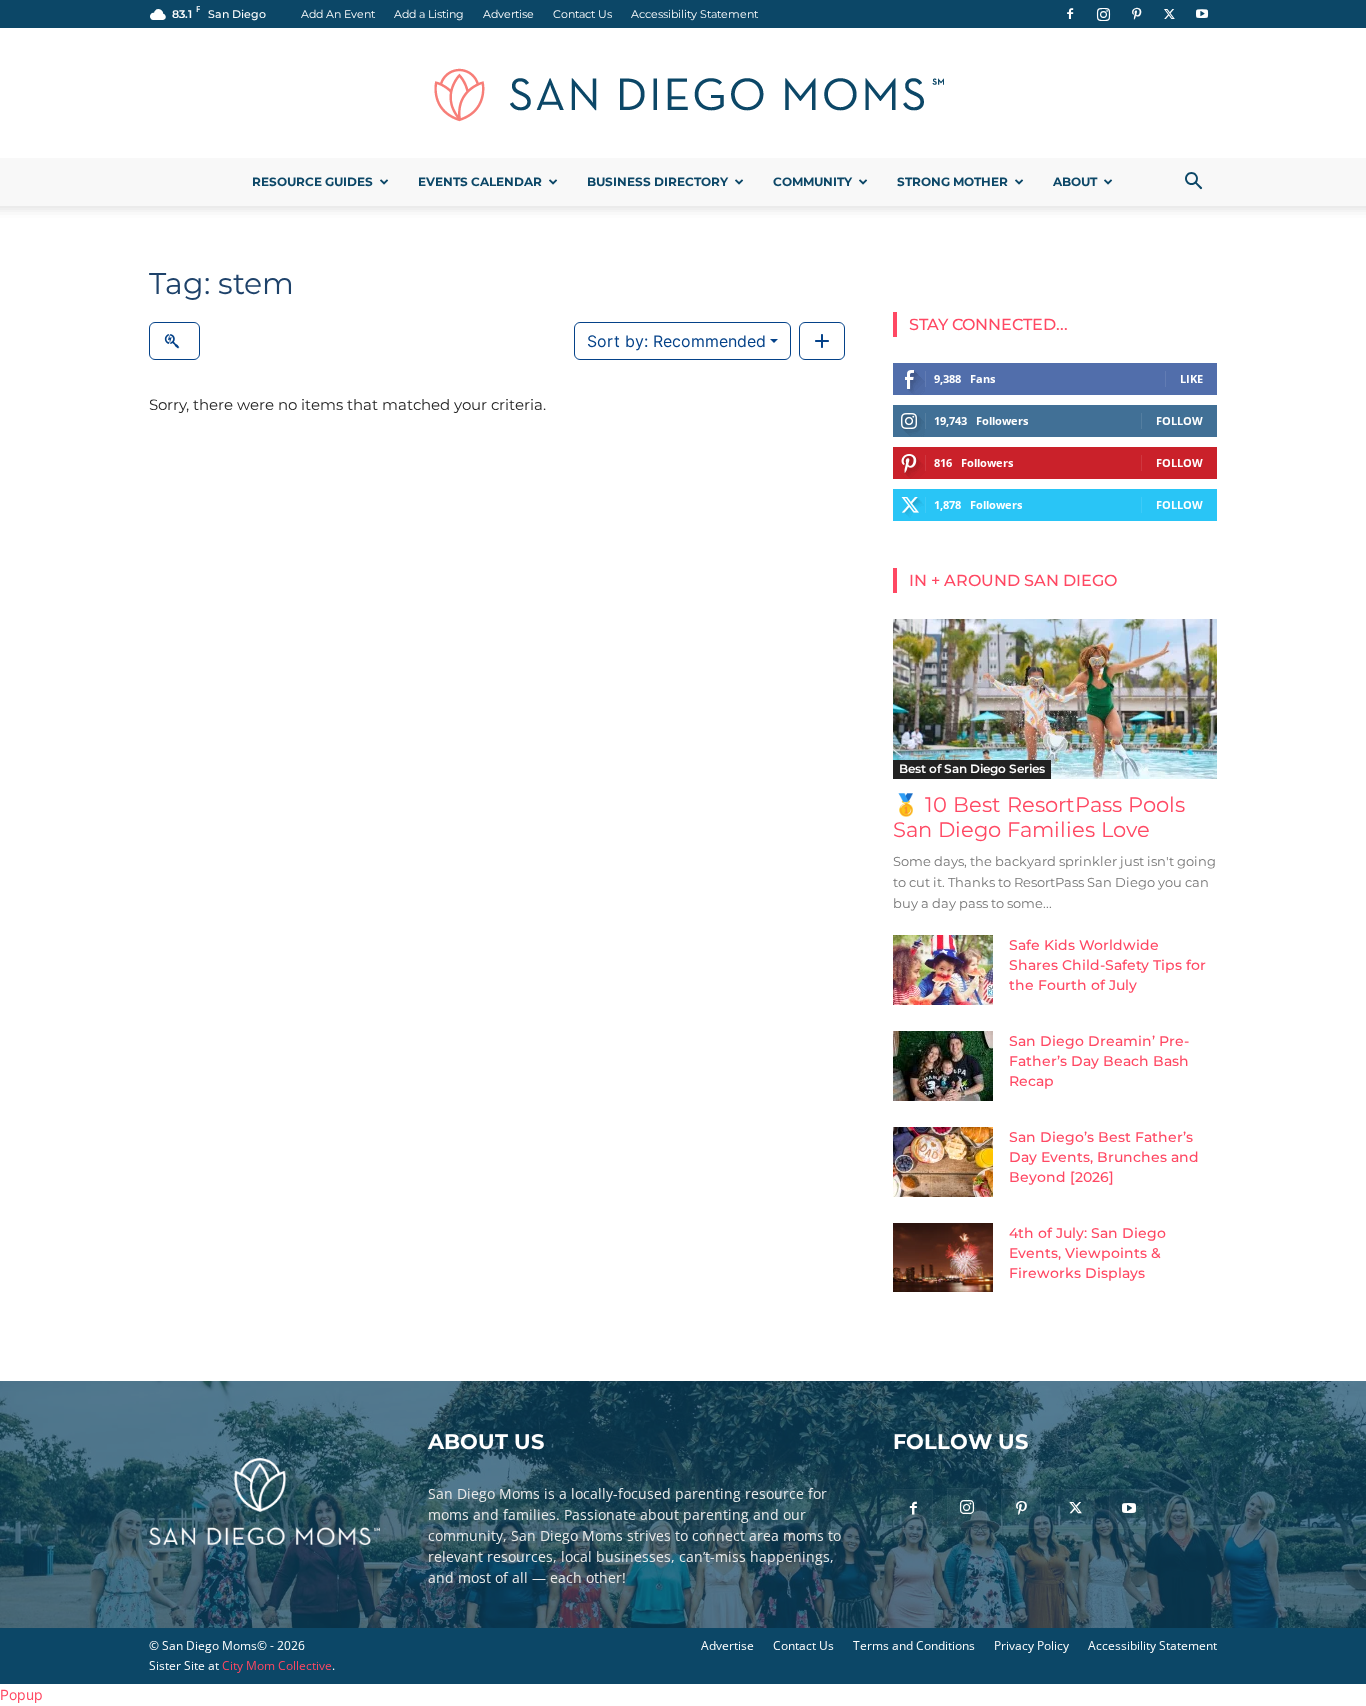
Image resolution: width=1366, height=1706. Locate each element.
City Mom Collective (277, 1665)
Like (1191, 378)
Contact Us (582, 14)
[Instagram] (1103, 14)
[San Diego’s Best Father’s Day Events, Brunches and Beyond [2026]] (943, 1162)
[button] (1193, 183)
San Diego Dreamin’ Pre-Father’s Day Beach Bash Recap (1099, 1061)
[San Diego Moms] (683, 94)
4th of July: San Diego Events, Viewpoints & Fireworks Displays (1087, 1253)
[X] (1169, 14)
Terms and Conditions (914, 1645)
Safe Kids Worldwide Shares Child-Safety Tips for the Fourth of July (1107, 965)
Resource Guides (312, 181)
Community (812, 181)
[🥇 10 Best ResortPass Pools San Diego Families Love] (1055, 699)
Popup (21, 1694)
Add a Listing (429, 14)
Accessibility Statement (694, 14)
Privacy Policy (1031, 1645)
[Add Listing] (822, 341)
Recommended (676, 341)
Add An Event (338, 14)
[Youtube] (1202, 14)
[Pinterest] (1136, 14)
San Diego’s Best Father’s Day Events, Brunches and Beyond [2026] (1104, 1157)
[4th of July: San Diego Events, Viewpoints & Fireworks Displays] (943, 1257)
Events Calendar (480, 181)
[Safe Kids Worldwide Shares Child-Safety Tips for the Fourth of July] (943, 970)
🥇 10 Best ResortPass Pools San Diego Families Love (1039, 817)
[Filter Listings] (174, 341)
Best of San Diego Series (972, 768)
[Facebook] (1070, 14)
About (1075, 181)
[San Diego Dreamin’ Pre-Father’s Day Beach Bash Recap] (943, 1066)
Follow (1179, 420)
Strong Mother (952, 181)
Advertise (508, 14)
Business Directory (657, 181)
